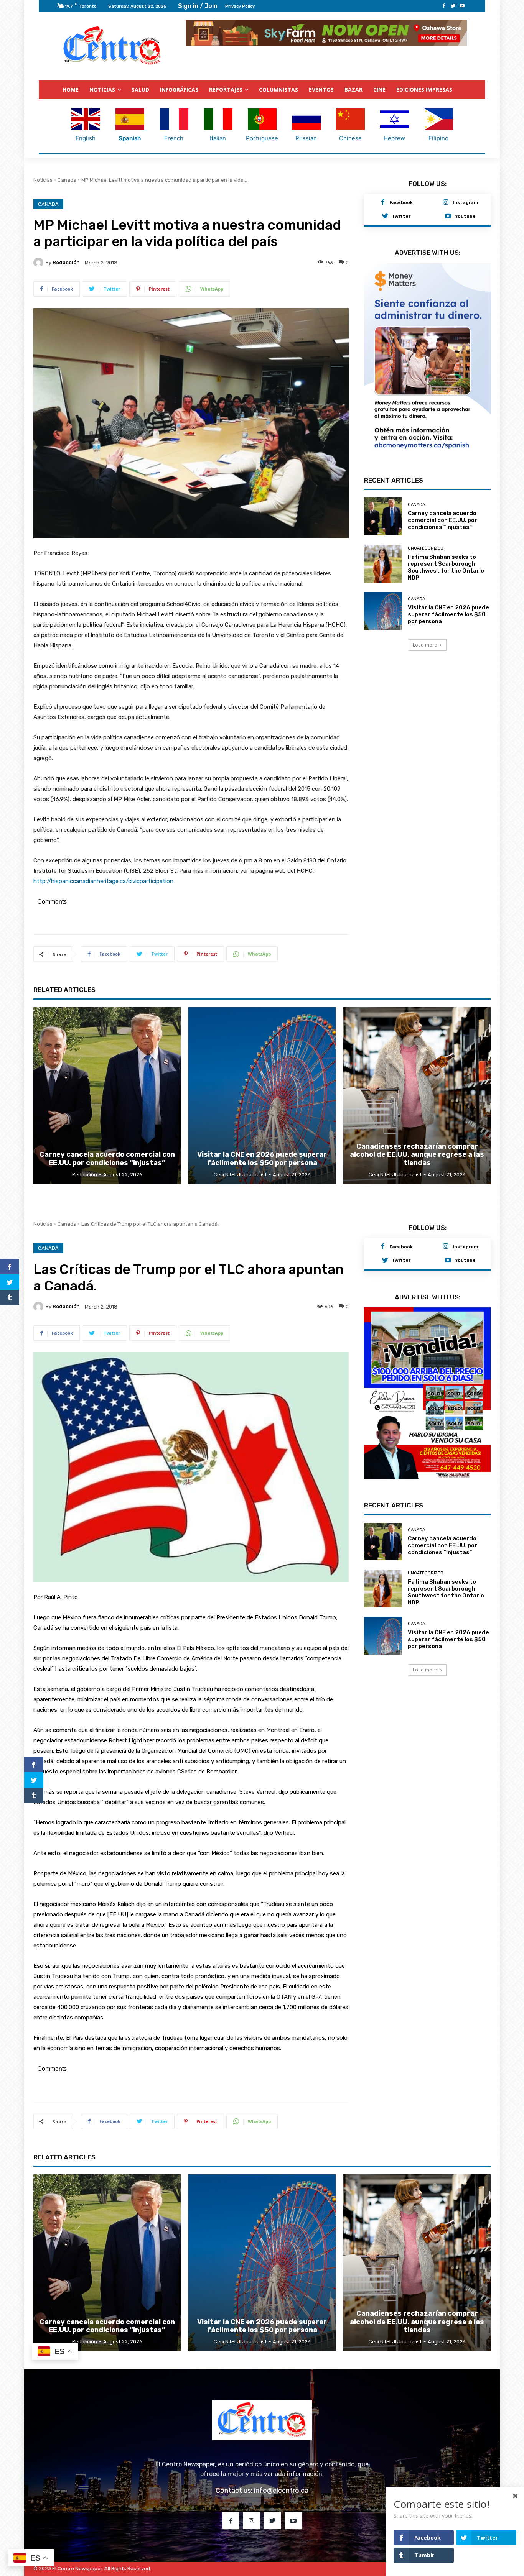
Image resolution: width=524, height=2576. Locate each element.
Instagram (466, 202)
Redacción (66, 262)
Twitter (401, 216)
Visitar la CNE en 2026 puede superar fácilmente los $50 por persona (448, 595)
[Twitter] (453, 6)
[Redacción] (40, 262)
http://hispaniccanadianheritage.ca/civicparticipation (103, 881)
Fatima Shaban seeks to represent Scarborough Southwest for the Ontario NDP (446, 548)
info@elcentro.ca (281, 2490)
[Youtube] (462, 6)
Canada (67, 180)
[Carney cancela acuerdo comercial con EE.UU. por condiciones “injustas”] (383, 497)
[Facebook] (444, 6)
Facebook (401, 202)
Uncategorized (426, 529)
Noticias (43, 180)
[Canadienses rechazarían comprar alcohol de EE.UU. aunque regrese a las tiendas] (417, 1095)
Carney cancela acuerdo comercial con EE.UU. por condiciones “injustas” (442, 501)
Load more (425, 625)
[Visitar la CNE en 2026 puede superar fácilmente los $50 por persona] (383, 591)
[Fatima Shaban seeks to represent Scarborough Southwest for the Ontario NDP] (383, 544)
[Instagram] (446, 202)
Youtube (465, 216)
